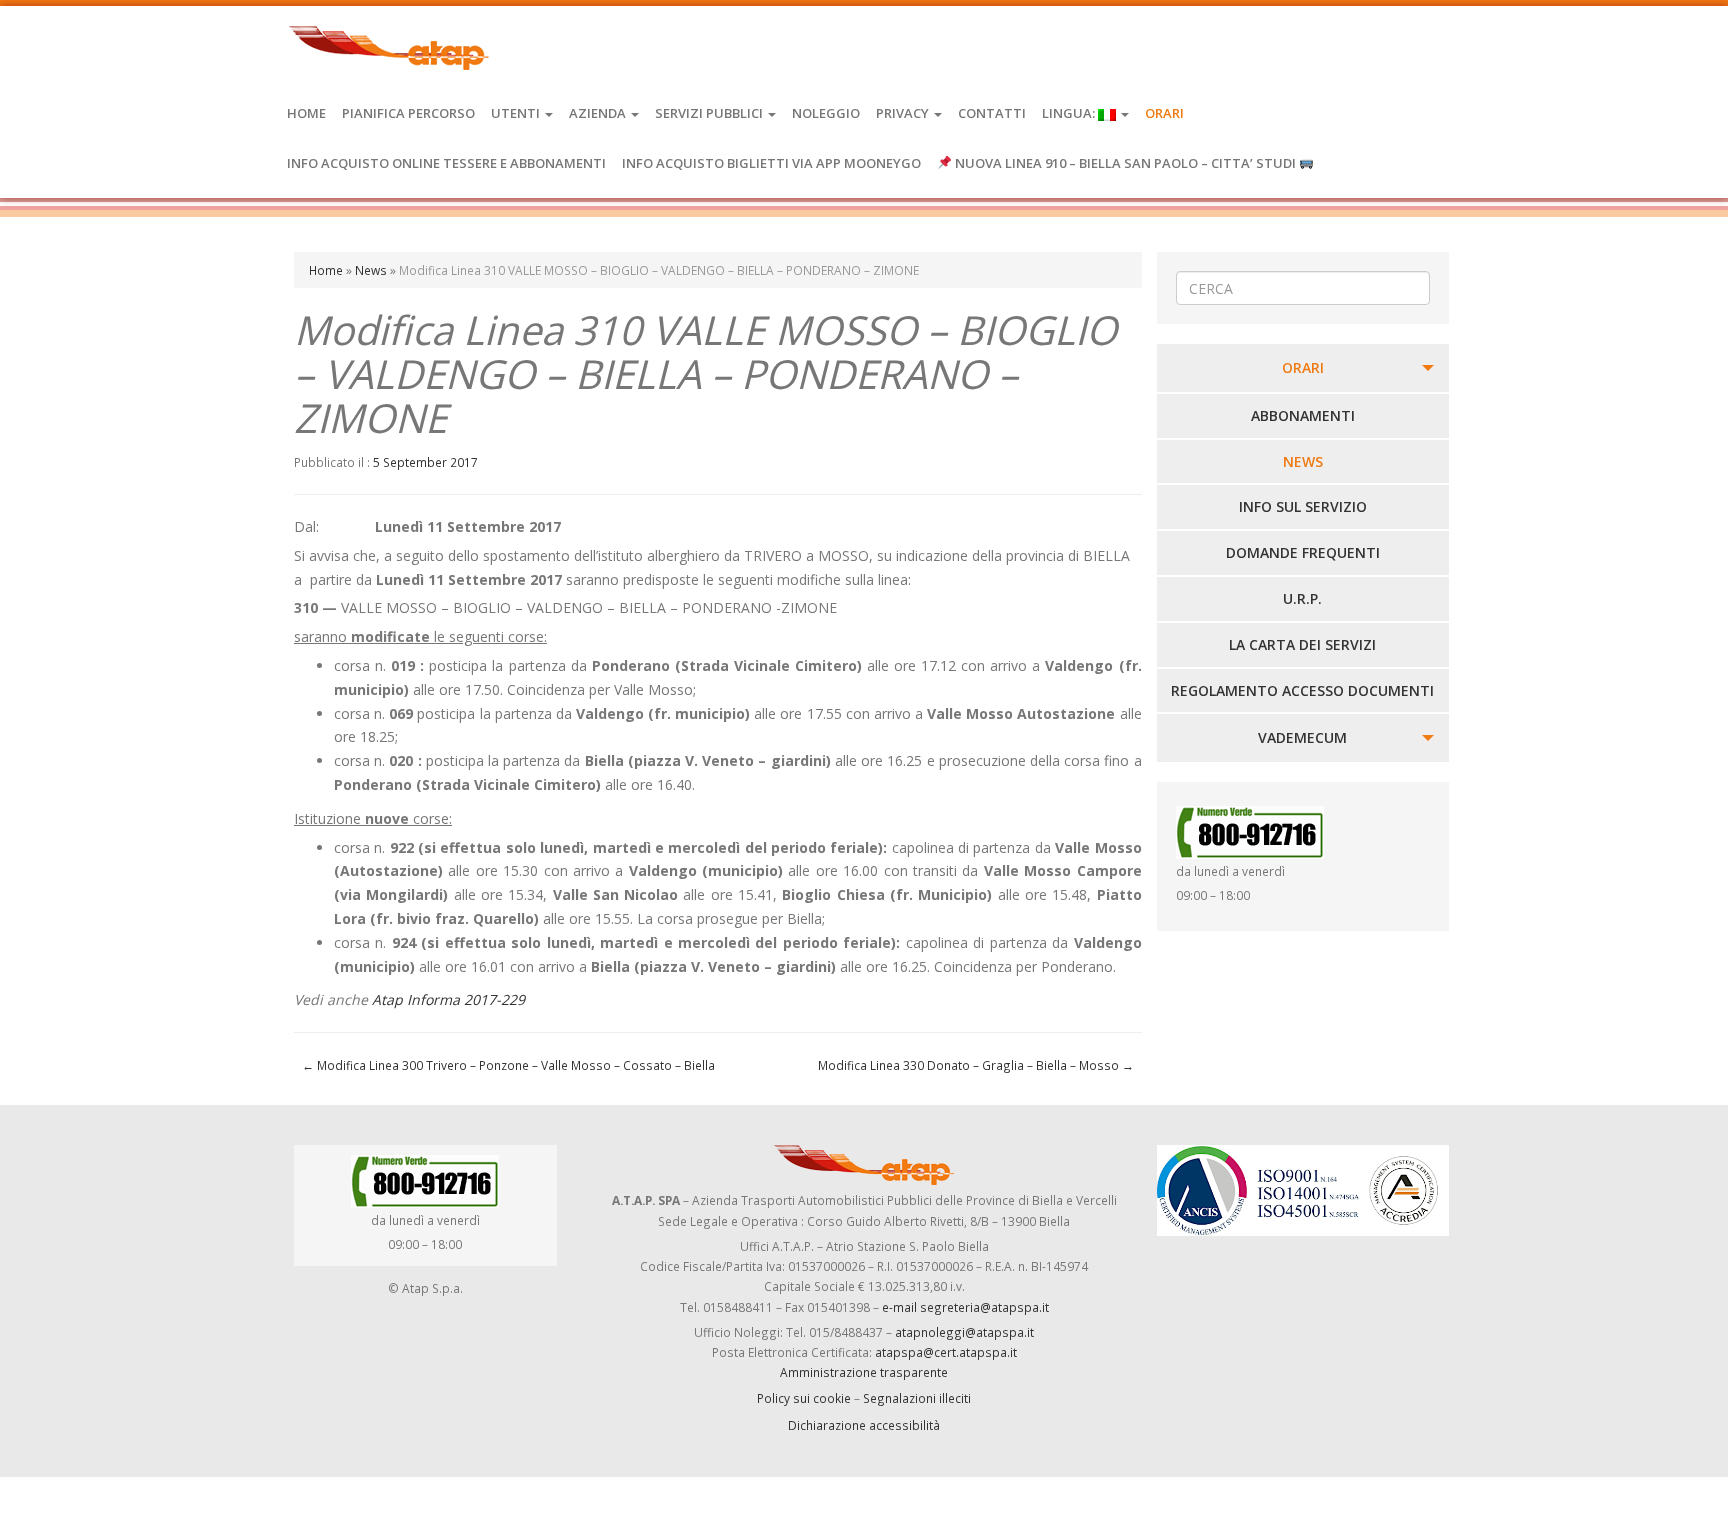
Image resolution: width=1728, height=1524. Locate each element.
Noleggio (826, 113)
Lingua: (1070, 113)
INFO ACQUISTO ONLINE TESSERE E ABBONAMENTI (446, 163)
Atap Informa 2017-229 (448, 999)
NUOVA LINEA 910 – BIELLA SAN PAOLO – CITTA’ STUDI (1125, 163)
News (371, 270)
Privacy (904, 113)
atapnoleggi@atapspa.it (964, 1332)
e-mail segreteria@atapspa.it (965, 1307)
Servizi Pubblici (710, 113)
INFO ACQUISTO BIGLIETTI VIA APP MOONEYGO (771, 163)
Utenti (517, 113)
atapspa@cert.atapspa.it (946, 1352)
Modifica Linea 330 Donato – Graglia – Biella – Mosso (976, 1065)
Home (306, 113)
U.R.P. (1302, 598)
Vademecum (1302, 737)
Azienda (599, 113)
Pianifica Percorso (408, 113)
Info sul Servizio (1303, 506)
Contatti (992, 113)
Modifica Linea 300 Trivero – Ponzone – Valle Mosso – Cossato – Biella (508, 1065)
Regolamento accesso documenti (1302, 690)
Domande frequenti (1303, 552)
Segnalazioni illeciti (917, 1398)
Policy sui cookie (804, 1398)
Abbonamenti (1303, 415)
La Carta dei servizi (1302, 644)
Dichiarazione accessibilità (864, 1425)
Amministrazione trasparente (864, 1372)
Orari (1164, 113)
